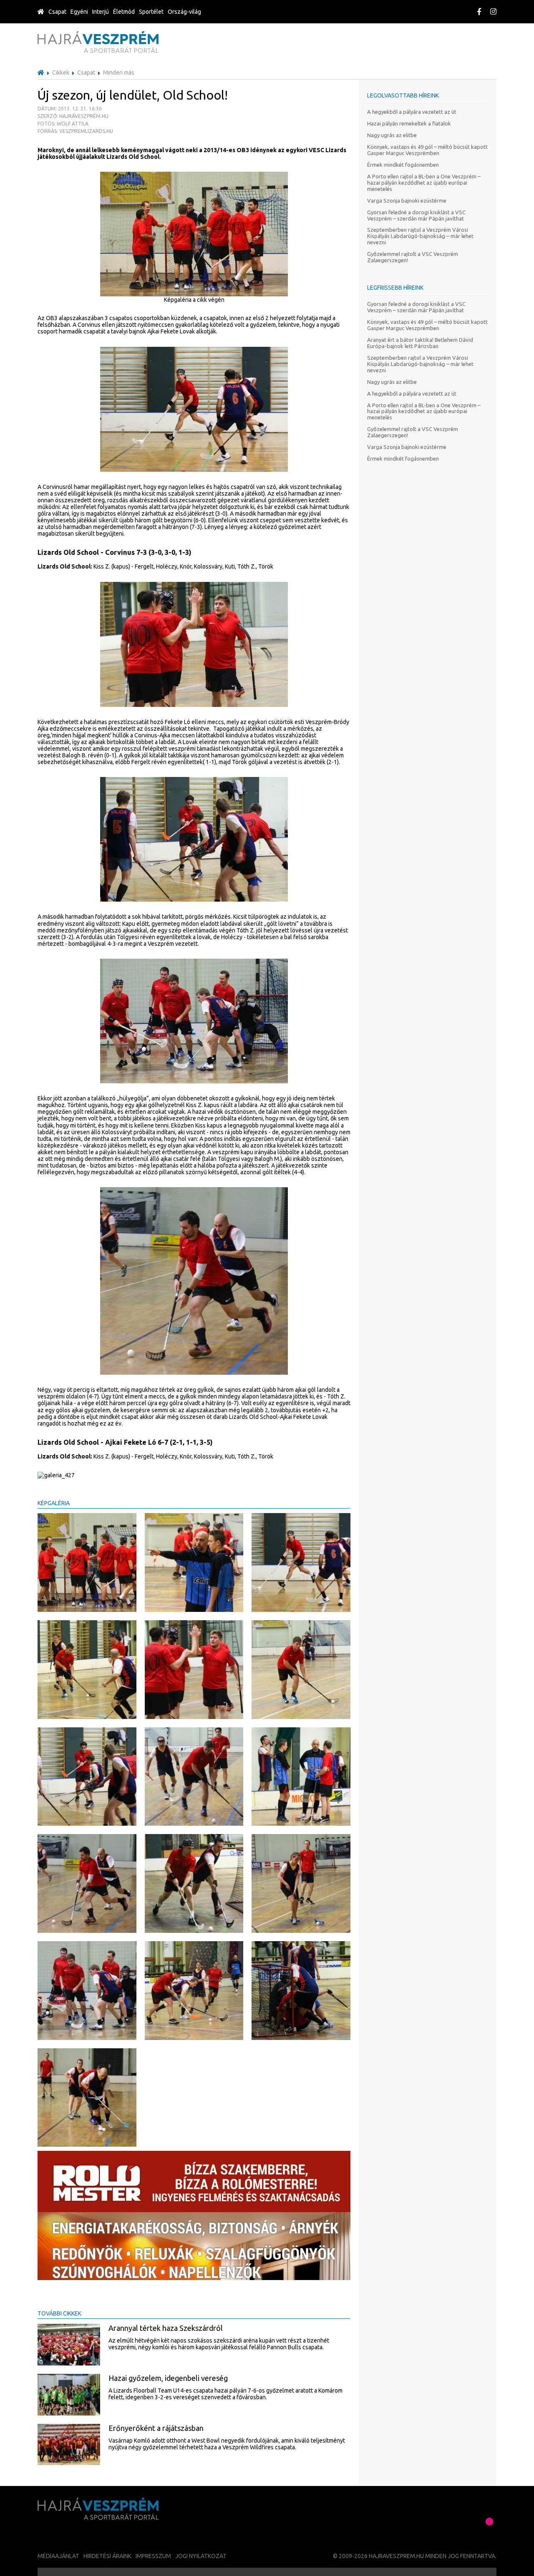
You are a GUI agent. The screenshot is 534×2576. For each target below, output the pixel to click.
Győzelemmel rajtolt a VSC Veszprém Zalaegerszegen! (413, 257)
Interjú (101, 12)
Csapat (57, 12)
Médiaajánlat (58, 2556)
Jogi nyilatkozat (201, 2556)
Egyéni (79, 12)
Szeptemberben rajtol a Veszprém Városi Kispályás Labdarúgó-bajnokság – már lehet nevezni (420, 236)
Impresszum (153, 2556)
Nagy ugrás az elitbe (392, 135)
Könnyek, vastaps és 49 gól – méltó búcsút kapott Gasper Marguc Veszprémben (427, 150)
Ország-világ (184, 12)
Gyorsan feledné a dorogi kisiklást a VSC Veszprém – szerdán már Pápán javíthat (416, 215)
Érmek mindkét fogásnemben (403, 165)
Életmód (124, 12)
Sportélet (151, 12)
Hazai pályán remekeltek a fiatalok (409, 123)
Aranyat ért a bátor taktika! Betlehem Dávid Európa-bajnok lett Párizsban (420, 343)
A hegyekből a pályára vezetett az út (412, 112)
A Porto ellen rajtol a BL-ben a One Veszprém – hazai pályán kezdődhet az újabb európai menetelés (424, 183)
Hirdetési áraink (107, 2556)
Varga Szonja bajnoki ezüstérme (407, 200)
